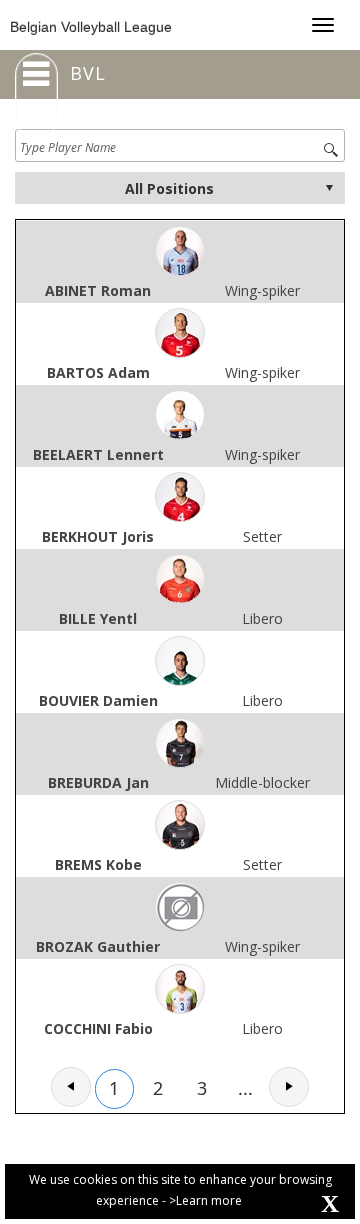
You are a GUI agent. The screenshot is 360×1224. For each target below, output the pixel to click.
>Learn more (205, 1200)
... (245, 1088)
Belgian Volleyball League (91, 27)
